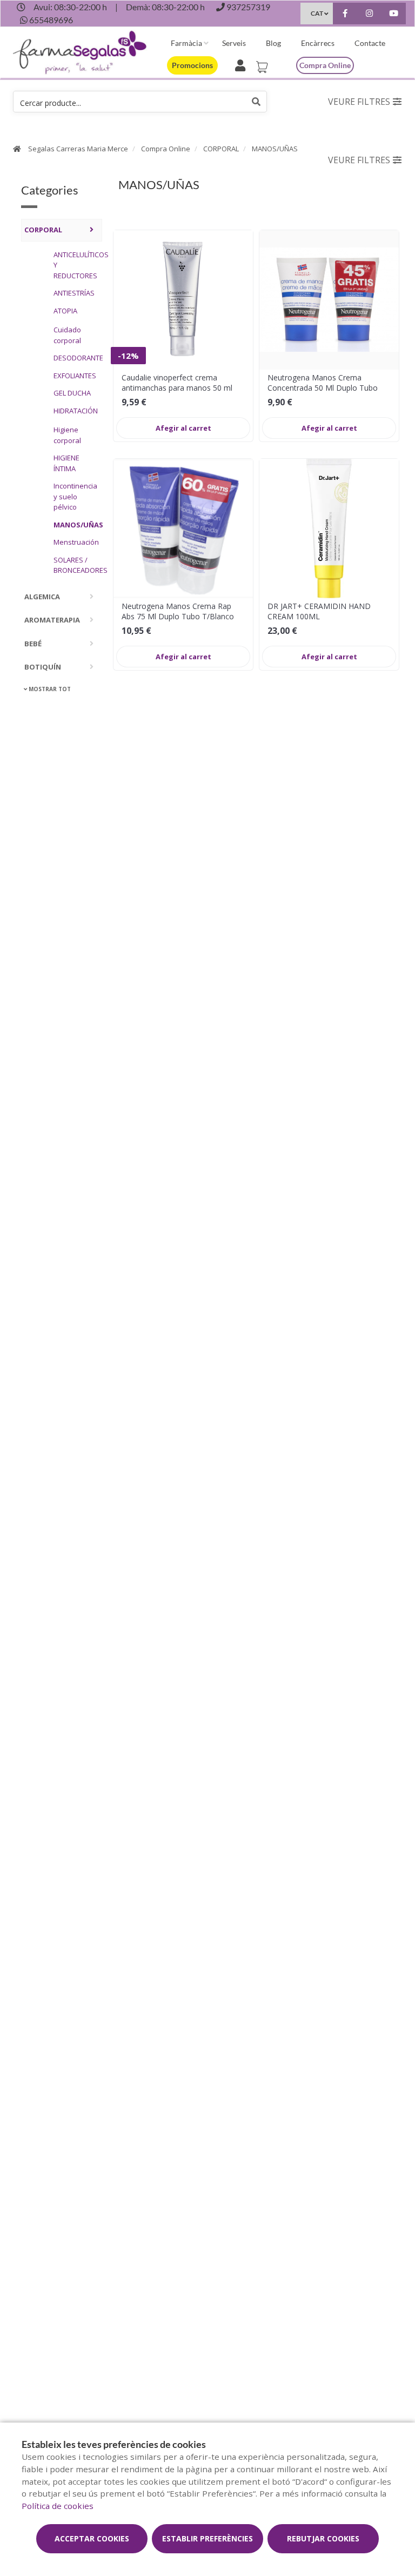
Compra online (325, 65)
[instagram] (369, 15)
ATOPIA (65, 311)
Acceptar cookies (92, 2538)
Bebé (33, 644)
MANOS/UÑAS (275, 149)
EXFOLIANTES (75, 376)
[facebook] (345, 15)
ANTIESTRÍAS (74, 293)
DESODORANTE (75, 358)
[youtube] (394, 15)
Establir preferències (207, 2538)
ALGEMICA (42, 597)
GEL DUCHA (72, 393)
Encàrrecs (318, 43)
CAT (317, 13)
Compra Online (166, 149)
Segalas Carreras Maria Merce (78, 149)
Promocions (192, 65)
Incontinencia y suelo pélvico (75, 496)
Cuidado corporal (67, 335)
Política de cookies (58, 2506)
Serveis (234, 43)
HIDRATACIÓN (75, 411)
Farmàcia (186, 43)
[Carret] (264, 64)
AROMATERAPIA (52, 620)
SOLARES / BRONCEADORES (75, 565)
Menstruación (75, 542)
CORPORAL (221, 149)
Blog (273, 43)
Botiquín (43, 667)
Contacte (370, 43)
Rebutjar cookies (323, 2538)
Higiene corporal (67, 435)
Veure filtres (359, 102)
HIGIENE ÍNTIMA (66, 463)
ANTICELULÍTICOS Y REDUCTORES (75, 265)
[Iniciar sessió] (242, 64)
